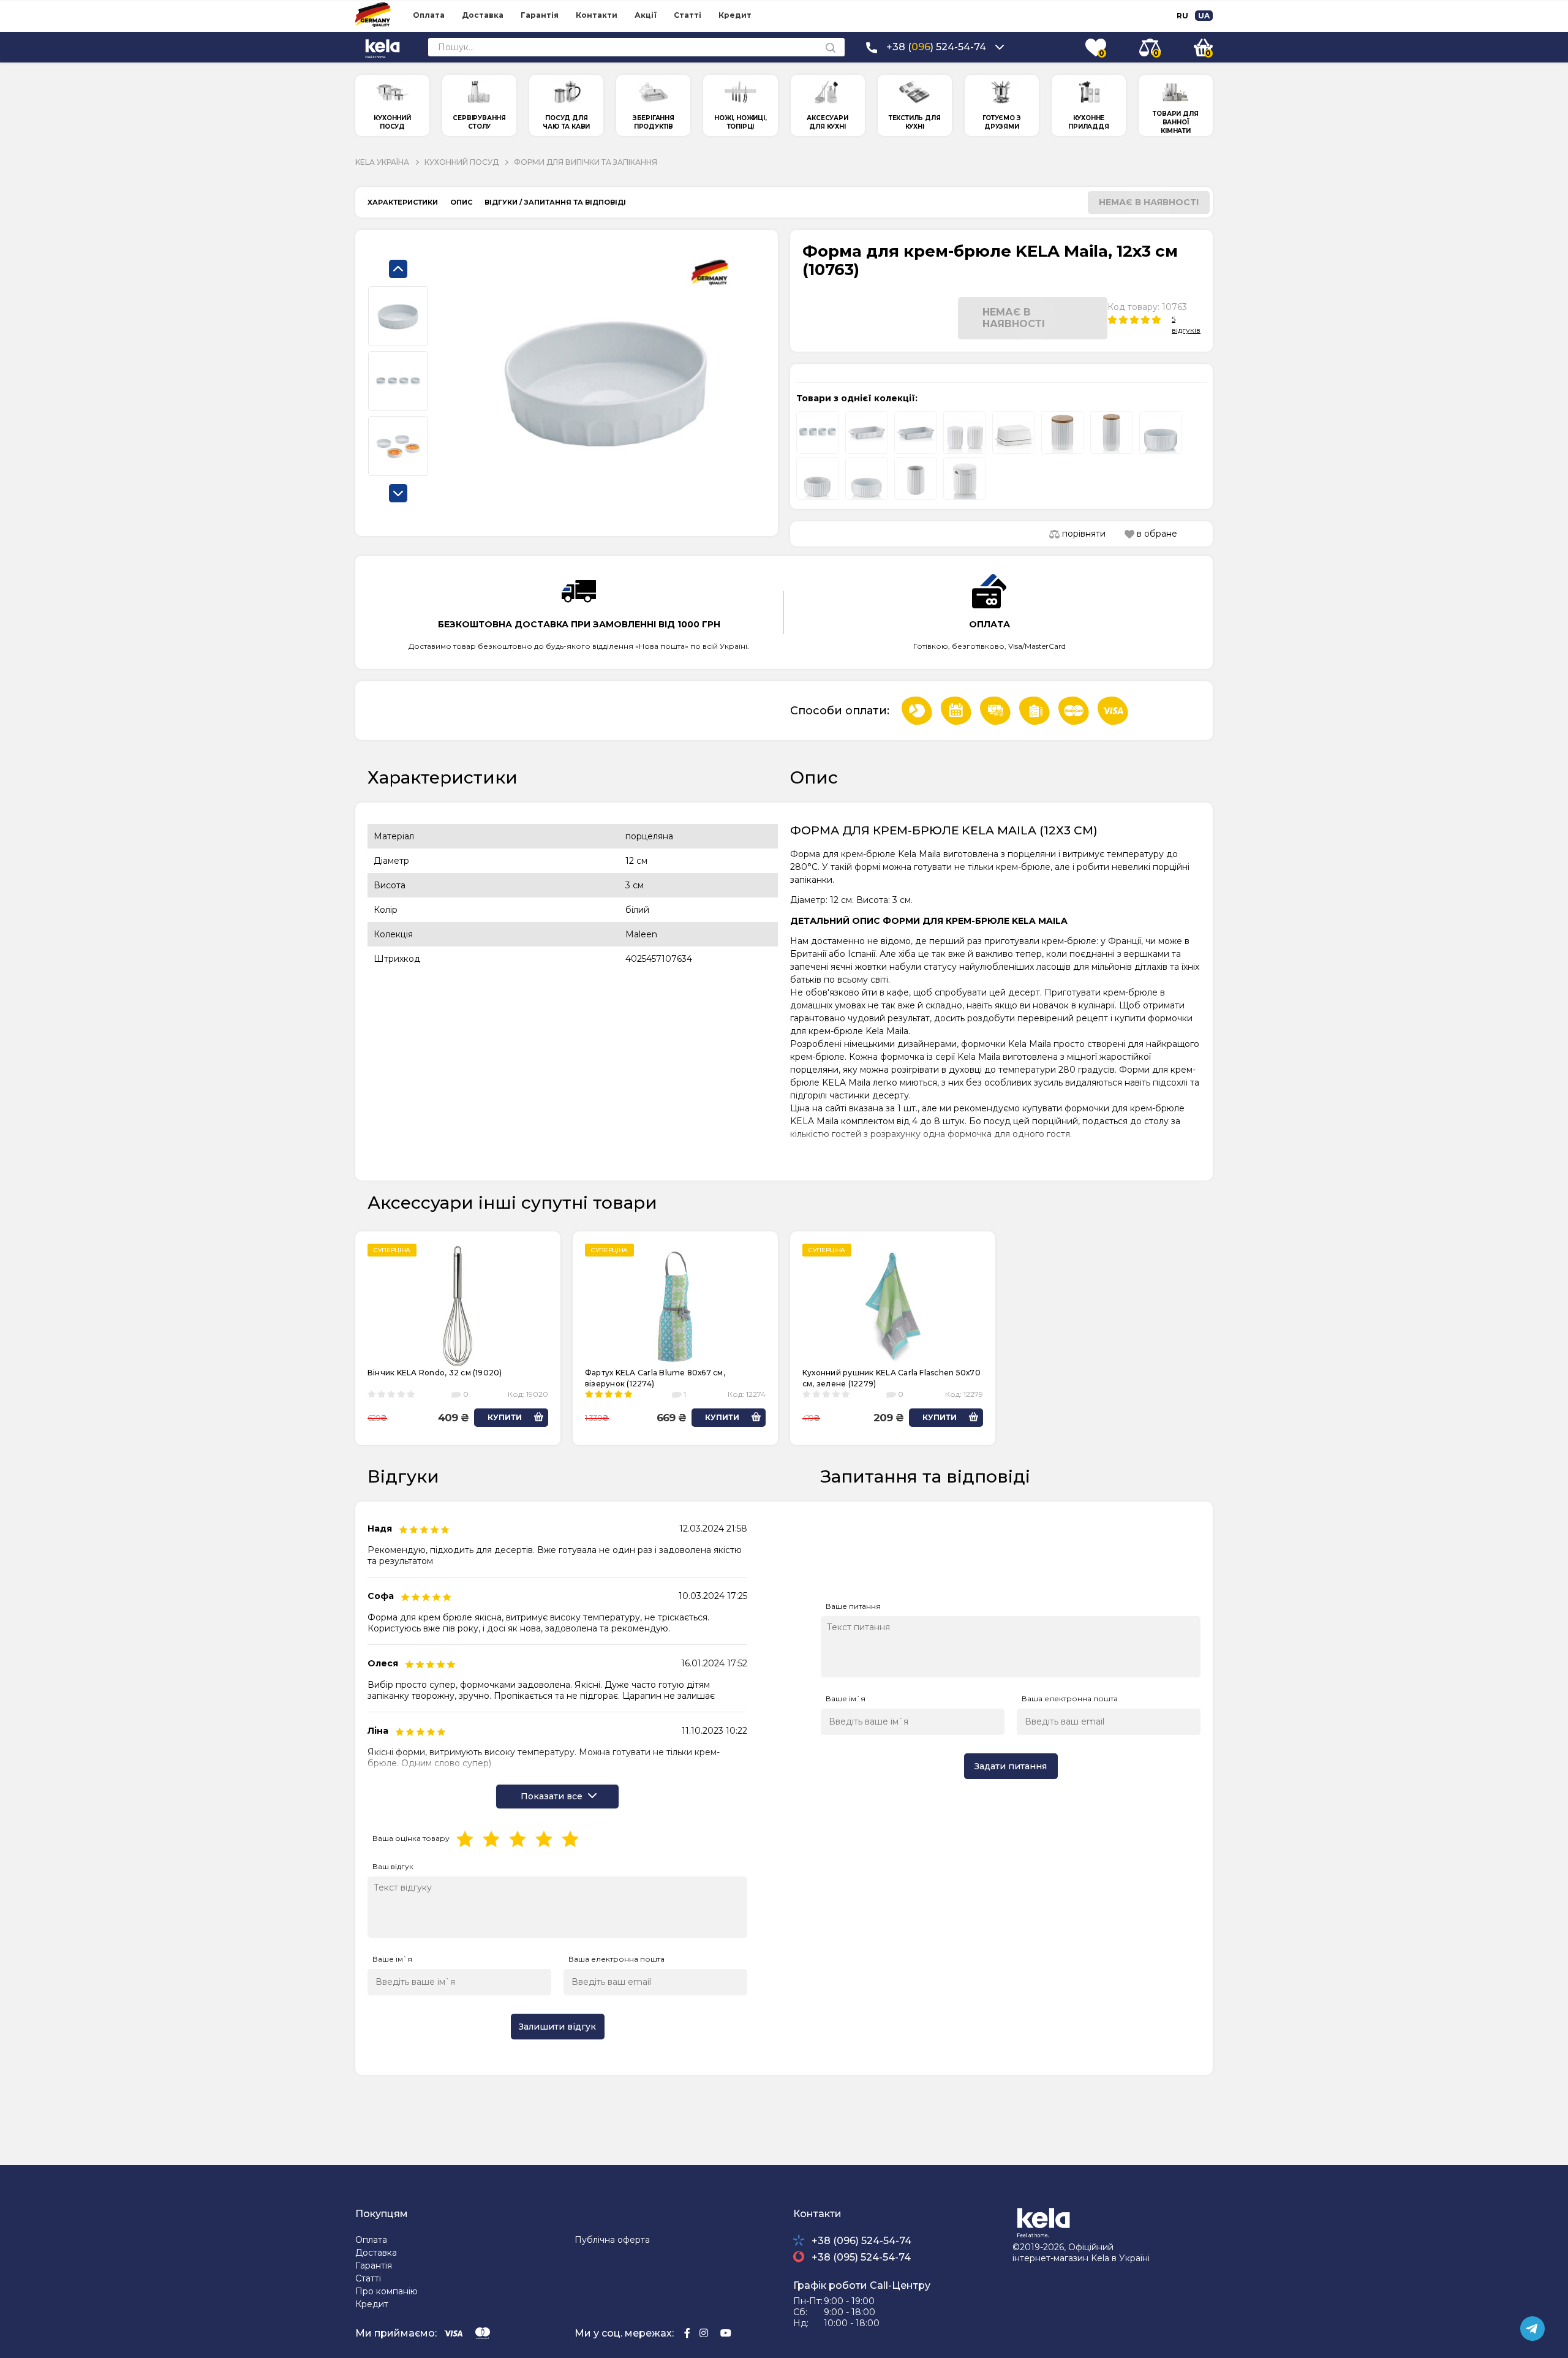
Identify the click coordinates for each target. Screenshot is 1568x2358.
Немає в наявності (1149, 202)
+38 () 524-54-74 (936, 47)
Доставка (483, 15)
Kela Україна (382, 162)
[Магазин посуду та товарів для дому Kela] (383, 47)
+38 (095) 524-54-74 (861, 2257)
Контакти (597, 15)
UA (1204, 16)
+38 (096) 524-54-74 (861, 2241)
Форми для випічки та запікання (586, 162)
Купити (505, 1417)
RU (1182, 16)
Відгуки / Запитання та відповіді (555, 202)
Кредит (735, 15)
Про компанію (386, 2291)
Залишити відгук (557, 2027)
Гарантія (540, 15)
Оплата (429, 15)
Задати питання (1011, 1766)
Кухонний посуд (462, 162)
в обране (1156, 534)
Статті (688, 15)
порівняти (1083, 534)
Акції (646, 15)
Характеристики (403, 202)
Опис (461, 202)
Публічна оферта (612, 2240)
